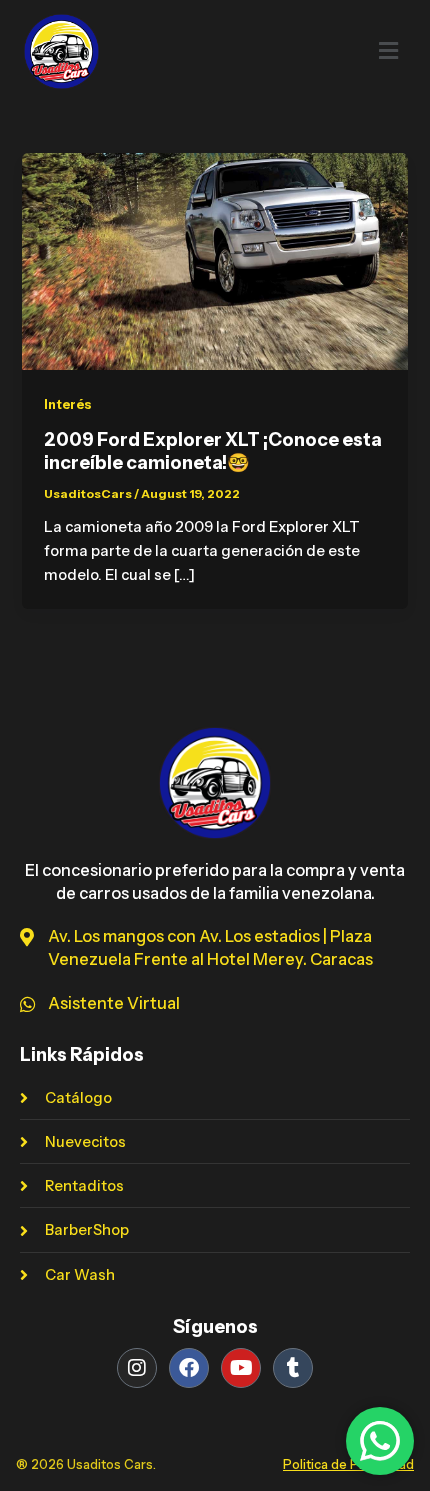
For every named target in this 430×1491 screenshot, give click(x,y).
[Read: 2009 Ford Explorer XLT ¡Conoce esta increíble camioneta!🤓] (214, 260)
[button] (345, 51)
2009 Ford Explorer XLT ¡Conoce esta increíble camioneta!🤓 (213, 451)
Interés (68, 404)
